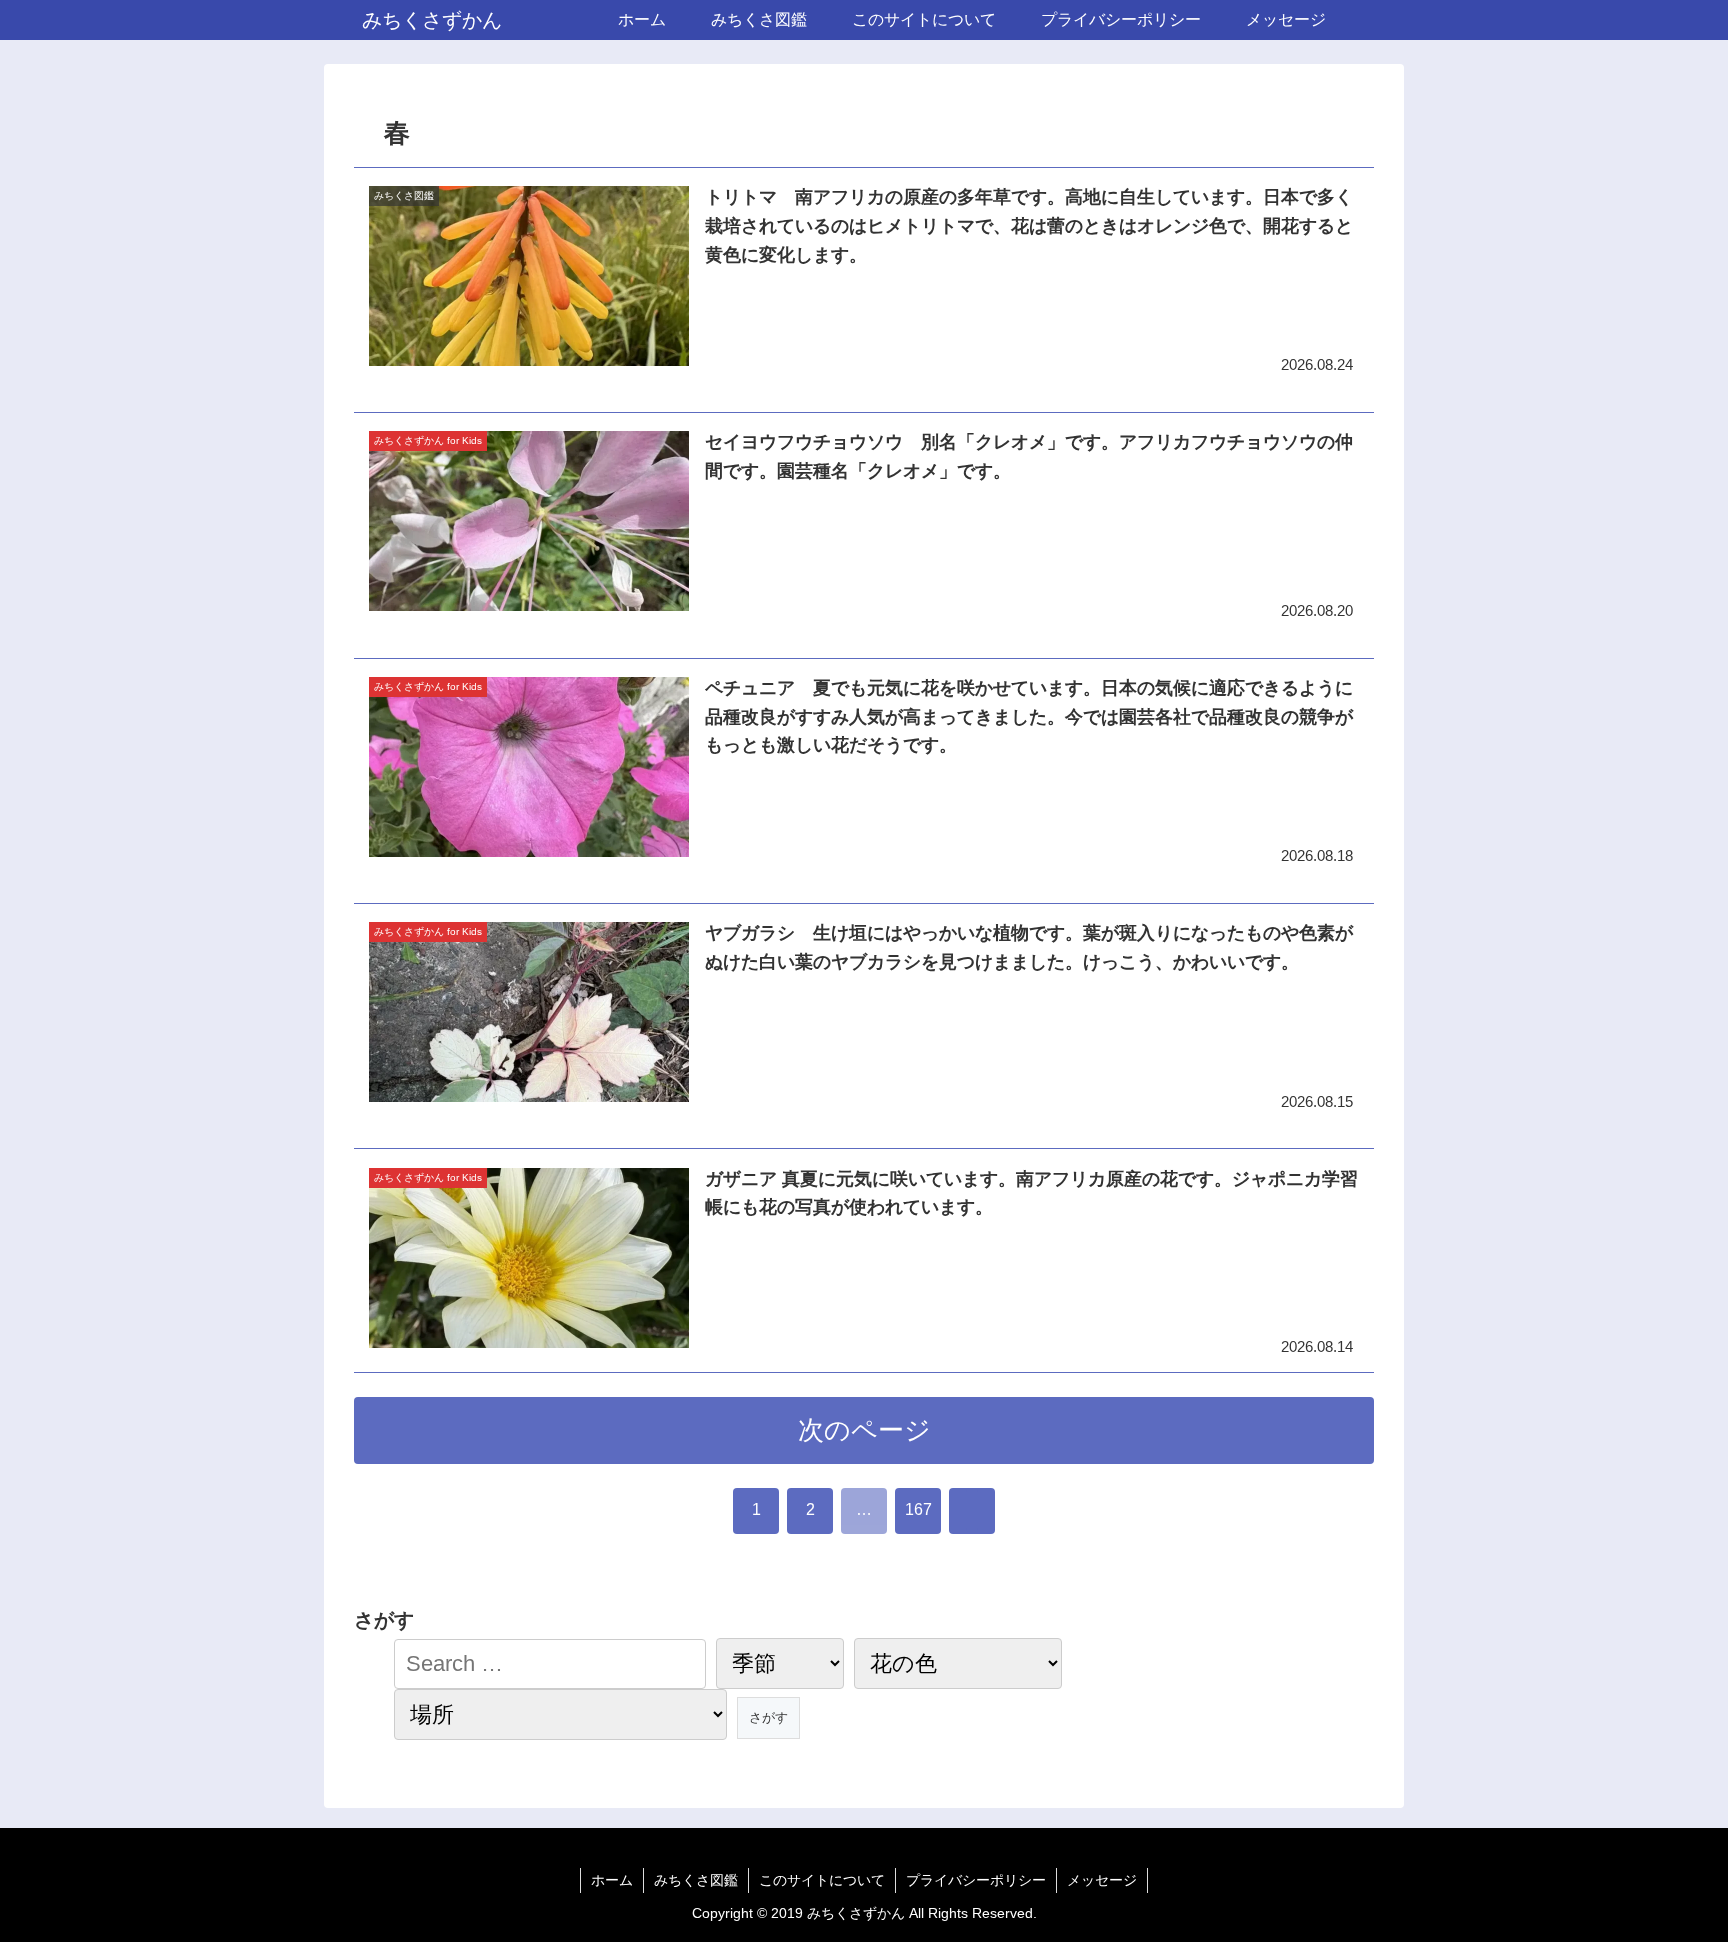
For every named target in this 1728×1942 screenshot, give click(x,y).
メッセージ (1102, 1880)
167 (918, 1509)
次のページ (864, 1430)
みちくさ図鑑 (696, 1880)
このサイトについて (822, 1880)
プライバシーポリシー (976, 1880)
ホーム (612, 1880)
